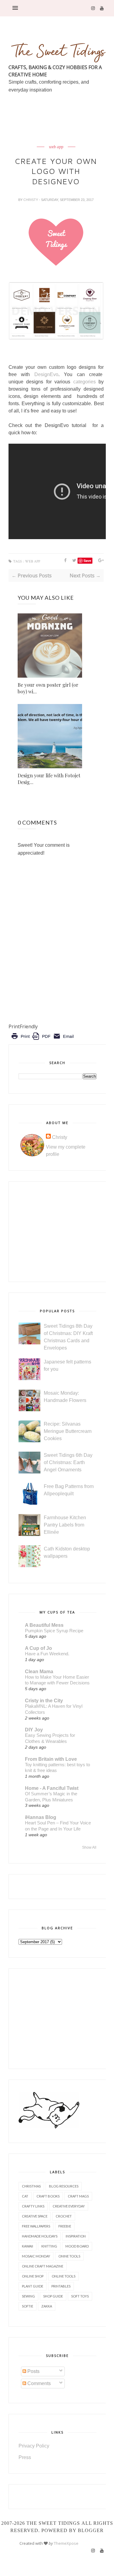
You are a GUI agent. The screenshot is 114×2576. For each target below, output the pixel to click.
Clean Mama (39, 1672)
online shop (33, 2276)
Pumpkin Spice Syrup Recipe (54, 1631)
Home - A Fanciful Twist (52, 1788)
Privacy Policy (34, 2446)
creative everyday (69, 2206)
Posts (33, 2371)
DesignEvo (46, 374)
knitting (49, 2246)
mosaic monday (36, 2256)
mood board (77, 2246)
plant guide (33, 2286)
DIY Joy (34, 1730)
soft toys (80, 2296)
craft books (48, 2196)
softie (28, 2306)
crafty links (33, 2206)
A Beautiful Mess (44, 1625)
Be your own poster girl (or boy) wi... (48, 688)
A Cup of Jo (38, 1648)
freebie (65, 2226)
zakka (47, 2306)
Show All (89, 1847)
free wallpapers (36, 2226)
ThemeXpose (66, 2543)
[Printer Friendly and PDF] (42, 1041)
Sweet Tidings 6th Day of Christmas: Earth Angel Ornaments (68, 1462)
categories (85, 382)
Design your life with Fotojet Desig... (49, 779)
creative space (35, 2216)
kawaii (28, 2246)
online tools (64, 2276)
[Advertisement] (61, 133)
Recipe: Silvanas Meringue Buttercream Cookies (68, 1431)
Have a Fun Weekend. (47, 1654)
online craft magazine (43, 2266)
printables (61, 2286)
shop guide (53, 2296)
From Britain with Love (51, 1759)
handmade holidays (40, 2236)
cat (25, 2196)
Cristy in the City (44, 1701)
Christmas (31, 2186)
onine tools (69, 2256)
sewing (28, 2296)
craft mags (78, 2196)
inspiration (76, 2236)
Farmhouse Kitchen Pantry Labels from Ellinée (65, 1525)
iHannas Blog (41, 1817)
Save (87, 561)
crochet (64, 2216)
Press (25, 2457)
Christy (31, 200)
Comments (38, 2383)
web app (56, 147)
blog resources (64, 2186)
